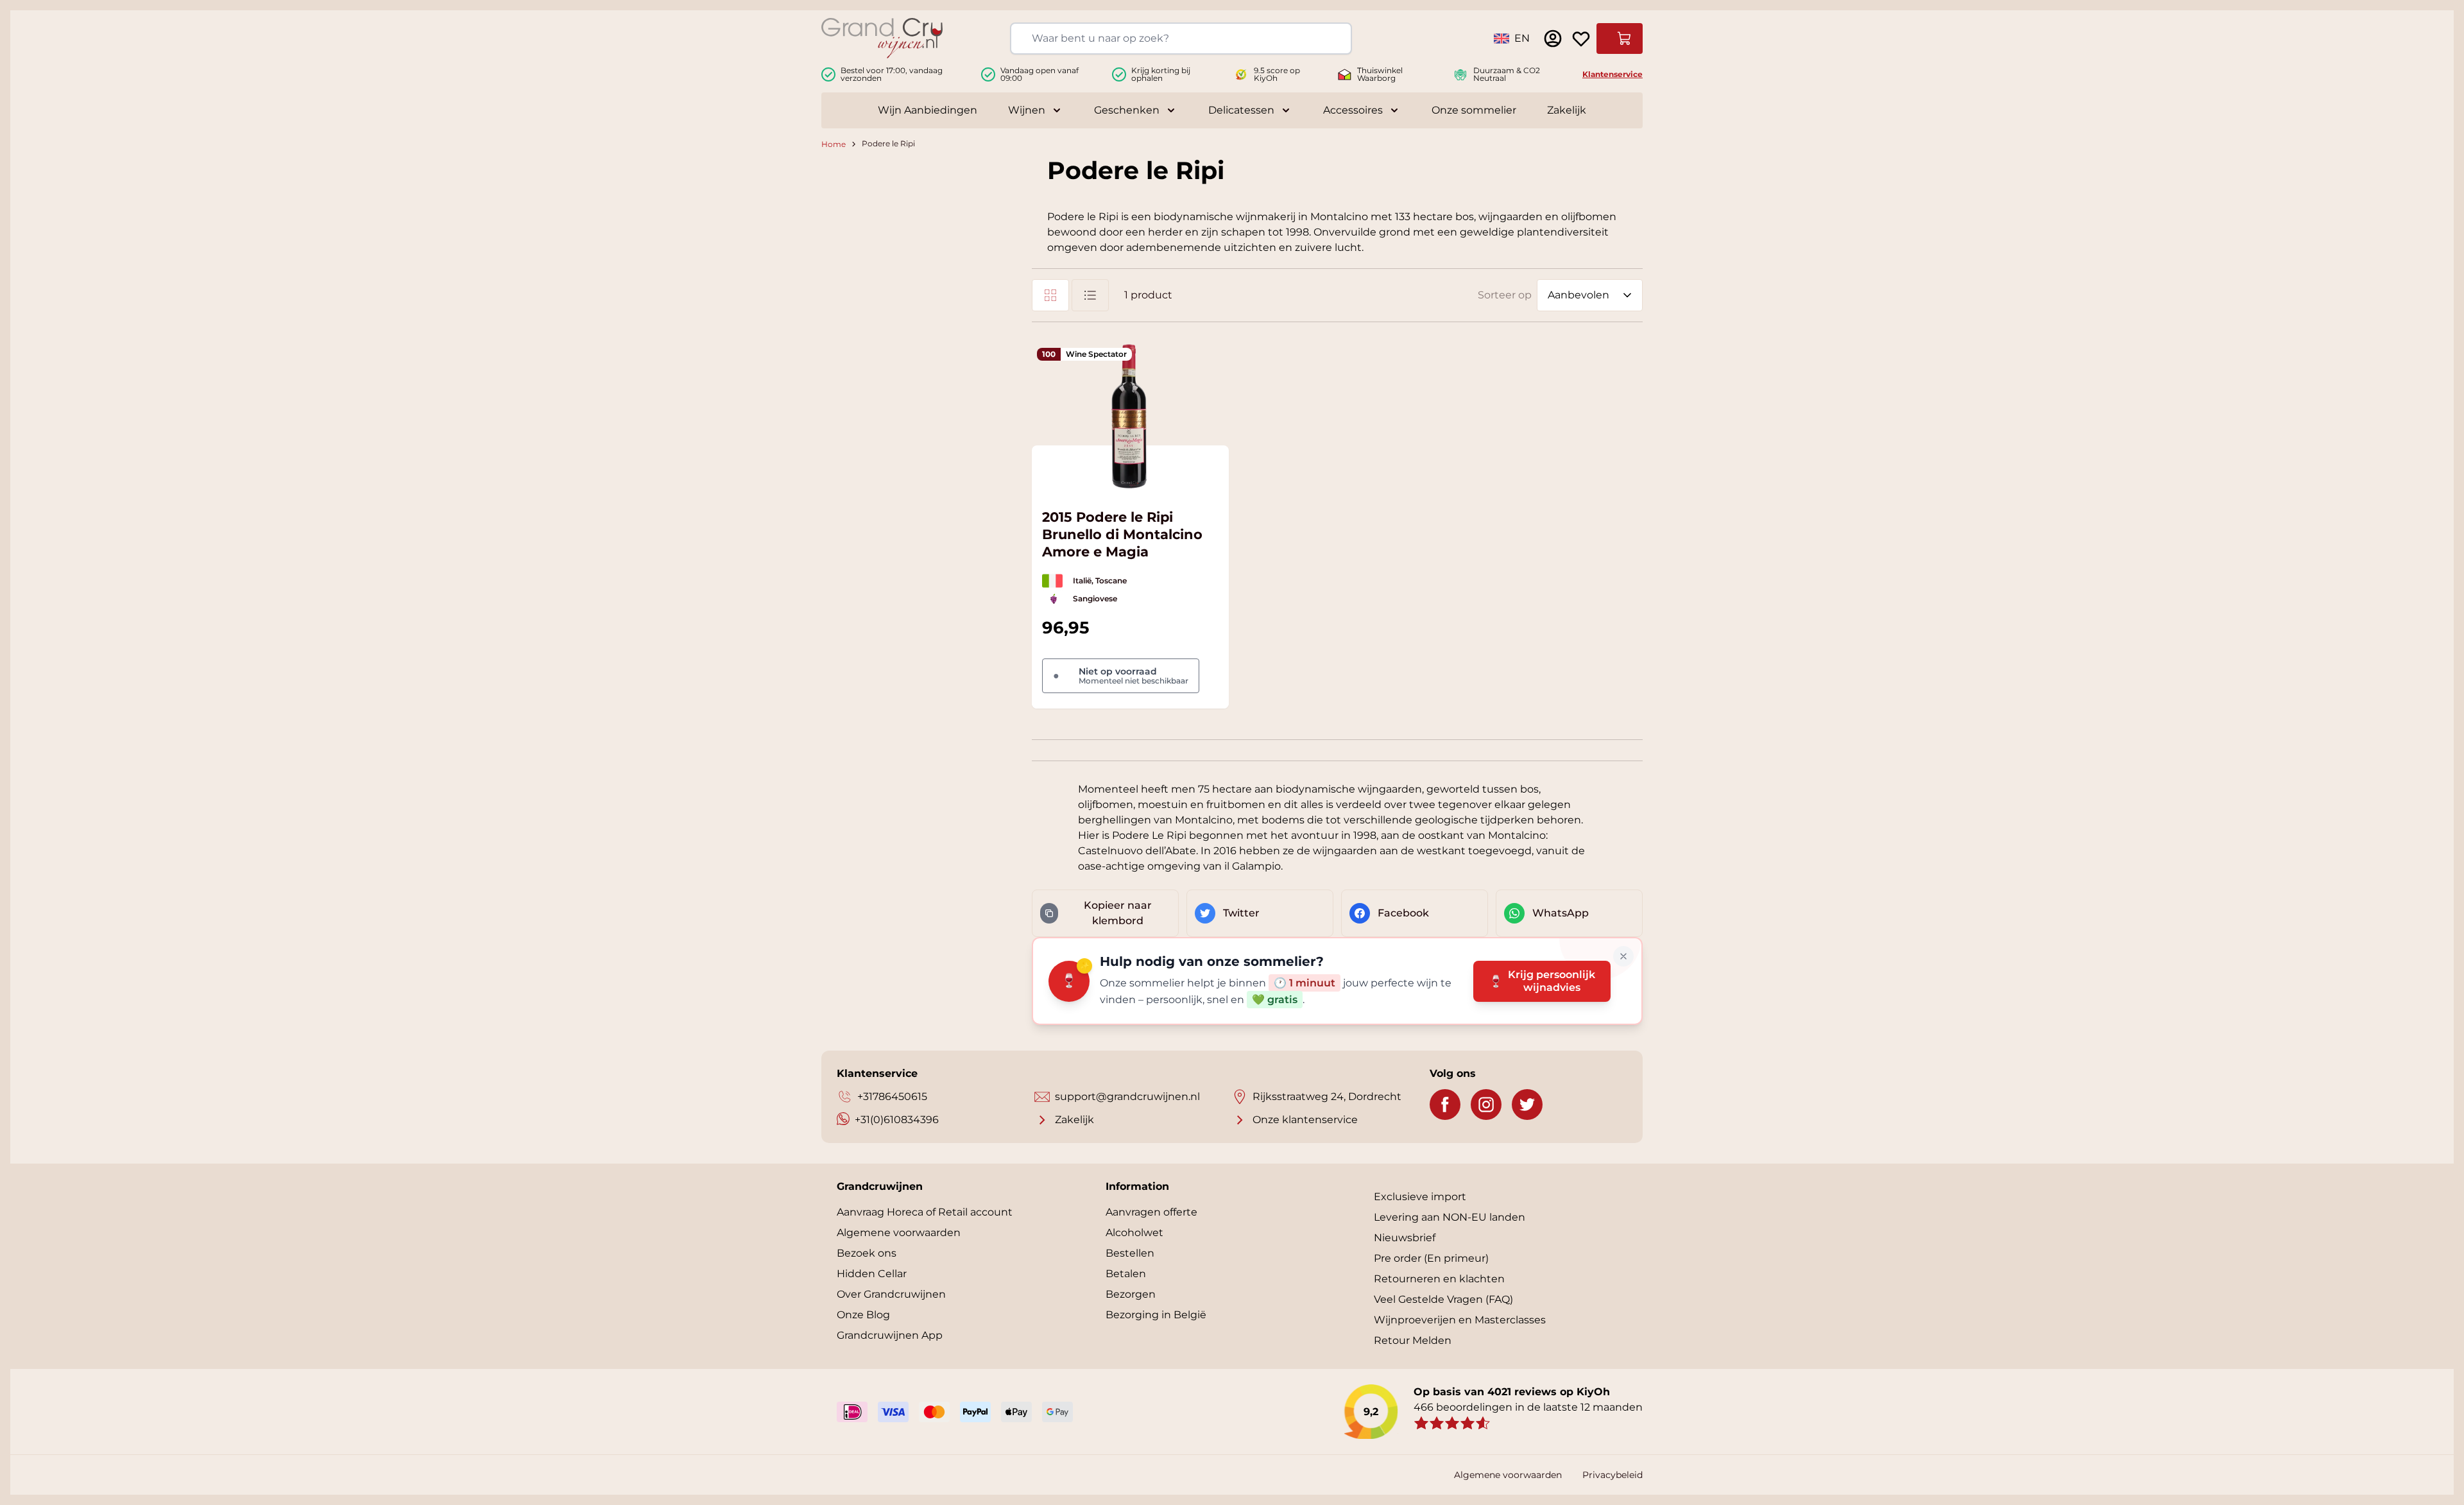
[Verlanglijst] (1581, 39)
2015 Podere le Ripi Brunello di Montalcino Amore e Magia (1122, 534)
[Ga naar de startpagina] (882, 38)
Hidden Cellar (872, 1274)
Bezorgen (1131, 1294)
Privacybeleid (1613, 1475)
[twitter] (1527, 1105)
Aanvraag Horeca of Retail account (925, 1212)
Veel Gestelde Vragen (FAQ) (1443, 1299)
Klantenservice (1613, 74)
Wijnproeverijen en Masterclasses (1460, 1320)
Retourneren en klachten (1439, 1279)
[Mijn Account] (1553, 39)
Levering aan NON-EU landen (1450, 1217)
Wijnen (1027, 110)
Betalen (1126, 1274)
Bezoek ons (867, 1253)
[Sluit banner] (1623, 956)
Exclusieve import (1420, 1197)
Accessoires (1353, 110)
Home (834, 144)
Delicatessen (1241, 110)
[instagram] (1486, 1105)
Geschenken (1127, 110)
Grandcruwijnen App (890, 1335)
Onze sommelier (1474, 110)
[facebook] (1445, 1105)
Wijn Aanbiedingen (928, 110)
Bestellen (1130, 1253)
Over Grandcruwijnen (891, 1294)
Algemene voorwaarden (899, 1233)
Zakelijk (1567, 110)
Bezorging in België (1156, 1315)
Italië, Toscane (1100, 580)
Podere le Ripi (888, 144)
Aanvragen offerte (1151, 1212)
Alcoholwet (1134, 1233)
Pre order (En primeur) (1431, 1258)
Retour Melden (1413, 1340)
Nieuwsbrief (1405, 1238)
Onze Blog (863, 1315)
